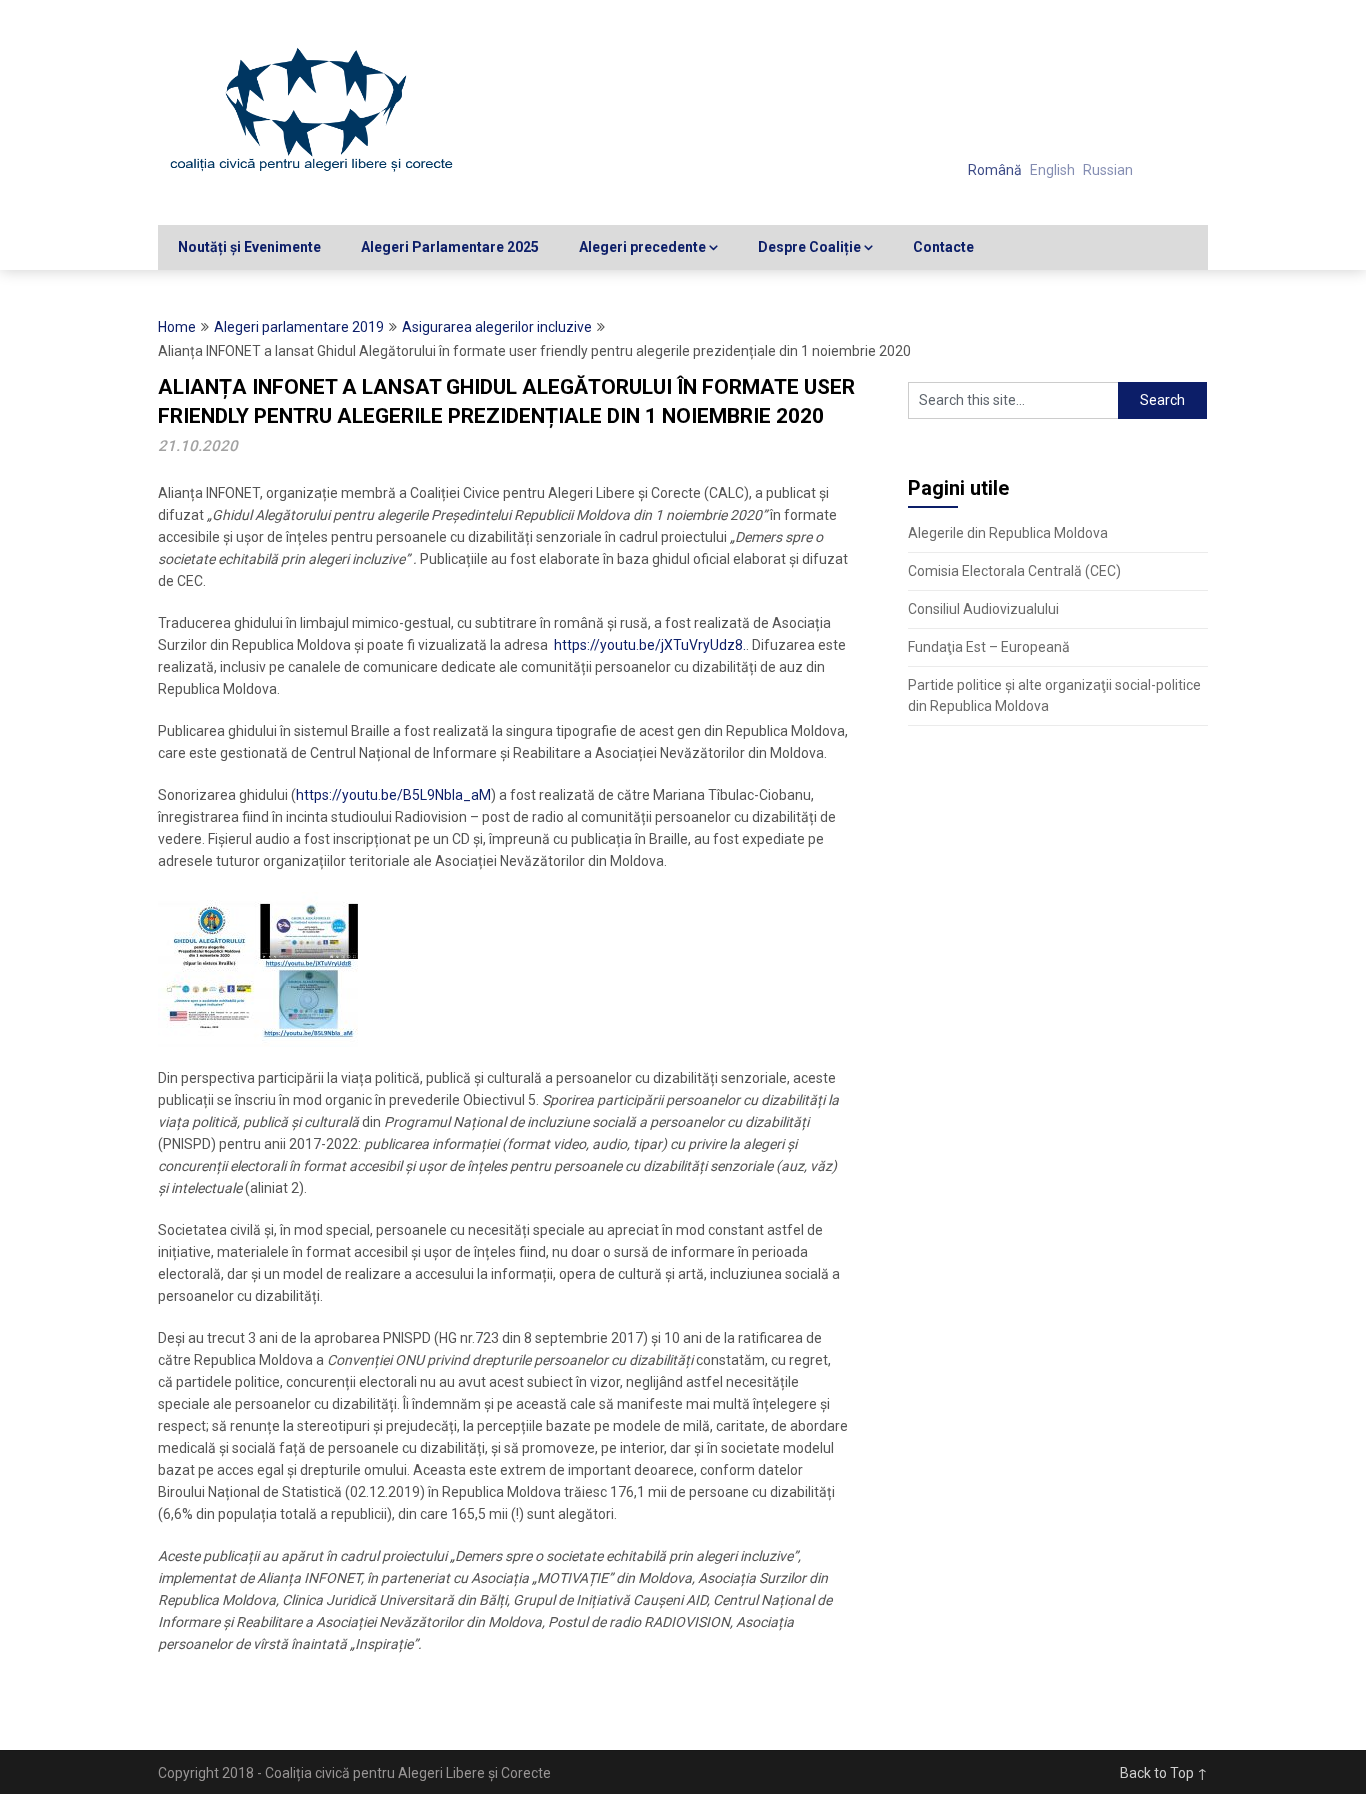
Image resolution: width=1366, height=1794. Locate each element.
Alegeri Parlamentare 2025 (450, 247)
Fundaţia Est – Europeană (989, 647)
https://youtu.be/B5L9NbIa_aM (393, 795)
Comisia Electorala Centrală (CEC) (1014, 571)
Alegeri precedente (642, 247)
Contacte (943, 247)
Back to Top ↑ (1164, 1773)
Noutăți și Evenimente (249, 247)
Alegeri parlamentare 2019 (299, 327)
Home (177, 327)
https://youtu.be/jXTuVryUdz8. (650, 645)
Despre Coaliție (809, 247)
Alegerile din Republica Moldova (1008, 533)
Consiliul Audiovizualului (983, 609)
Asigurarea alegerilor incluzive (497, 327)
